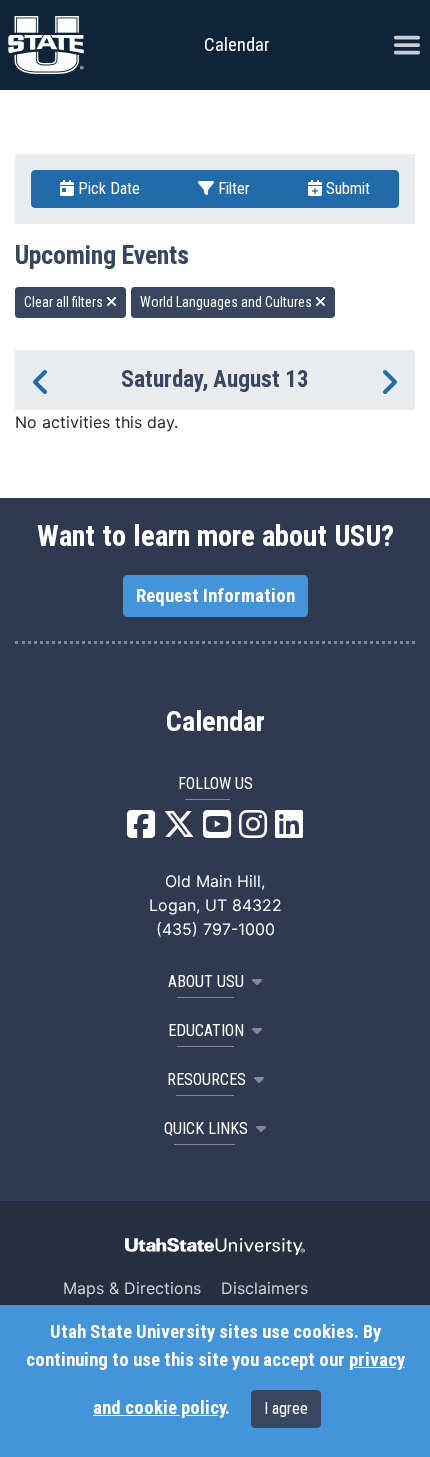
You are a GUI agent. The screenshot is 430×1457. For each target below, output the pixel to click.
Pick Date (107, 188)
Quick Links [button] (206, 1128)
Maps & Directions (132, 1288)
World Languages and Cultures (227, 302)
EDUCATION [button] (206, 1030)
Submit (346, 188)
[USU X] (179, 830)
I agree (286, 1408)
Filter (232, 188)
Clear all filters (65, 302)
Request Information (215, 596)
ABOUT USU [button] (206, 981)
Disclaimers (264, 1288)
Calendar (215, 722)
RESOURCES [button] (206, 1079)
